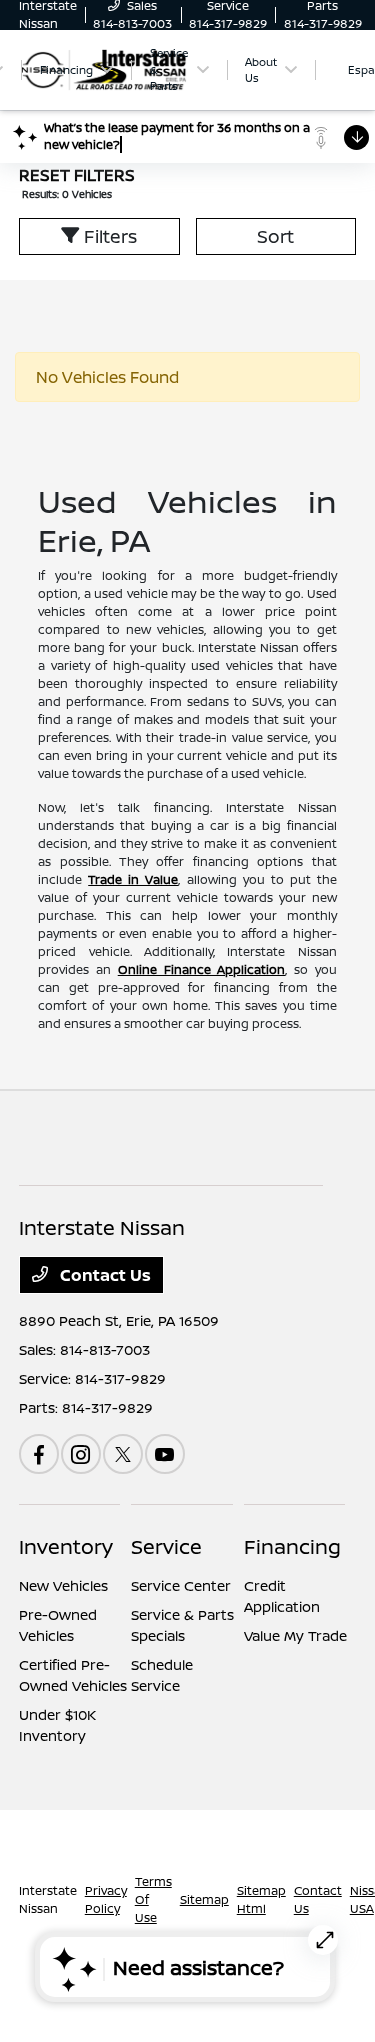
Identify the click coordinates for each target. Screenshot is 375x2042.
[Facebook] (39, 1454)
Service (166, 1546)
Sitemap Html (261, 1899)
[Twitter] (123, 1454)
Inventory (66, 1546)
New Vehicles (63, 1585)
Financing (292, 1546)
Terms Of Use (153, 1899)
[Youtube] (165, 1454)
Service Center (181, 1585)
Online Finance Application (202, 969)
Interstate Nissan (48, 1899)
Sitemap (204, 1899)
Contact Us (103, 1275)
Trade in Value (133, 879)
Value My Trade (295, 1635)
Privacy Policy (106, 1899)
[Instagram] (81, 1454)
